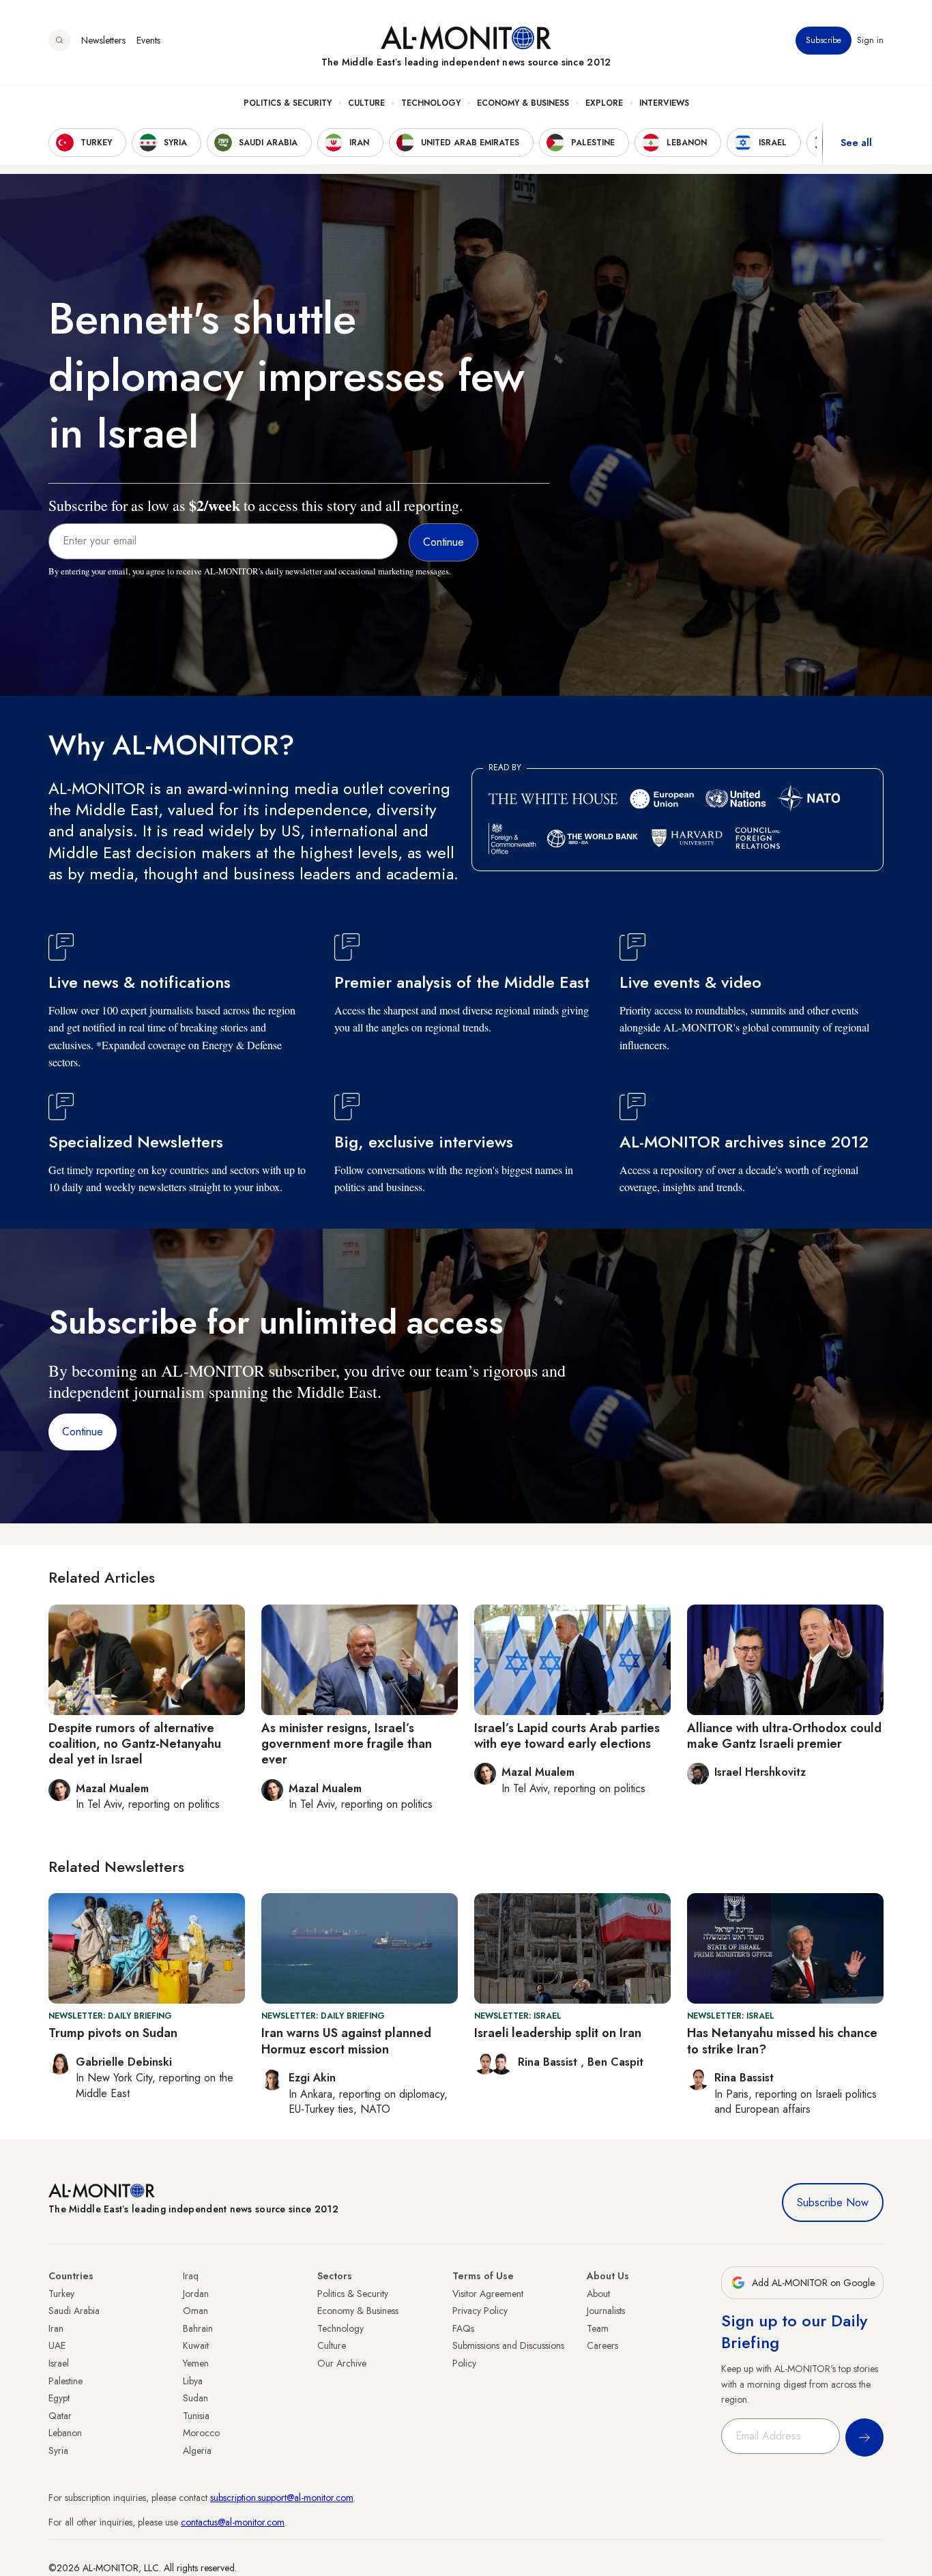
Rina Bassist (549, 2062)
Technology (431, 103)
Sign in (870, 40)
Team (598, 2328)
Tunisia (196, 2416)
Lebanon (65, 2433)
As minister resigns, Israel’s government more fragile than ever (347, 1744)
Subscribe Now (833, 2202)
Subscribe (824, 40)
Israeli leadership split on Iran (558, 2033)
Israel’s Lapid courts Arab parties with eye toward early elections (567, 1736)
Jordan (196, 2294)
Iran (56, 2328)
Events (148, 40)
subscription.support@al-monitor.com (282, 2498)
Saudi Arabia (74, 2311)
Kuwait (196, 2345)
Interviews (664, 103)
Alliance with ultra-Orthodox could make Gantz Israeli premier (784, 1736)
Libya (193, 2381)
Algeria (197, 2450)
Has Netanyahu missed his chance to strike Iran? (782, 2041)
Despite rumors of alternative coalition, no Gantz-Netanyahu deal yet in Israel (135, 1744)
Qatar (60, 2416)
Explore (604, 103)
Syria (58, 2450)
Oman (195, 2311)
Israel (59, 2363)
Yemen (196, 2363)
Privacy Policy (480, 2311)
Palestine (65, 2381)
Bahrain (198, 2328)
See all (856, 143)
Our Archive (342, 2363)
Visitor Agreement (488, 2294)
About (598, 2294)
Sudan (195, 2398)
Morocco (201, 2433)
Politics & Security (288, 103)
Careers (602, 2345)
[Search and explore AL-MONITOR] (59, 40)
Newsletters (103, 40)
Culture (366, 103)
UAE (57, 2345)
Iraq (191, 2276)
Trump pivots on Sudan (113, 2033)
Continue (83, 1432)
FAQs (463, 2328)
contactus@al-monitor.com (233, 2522)
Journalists (606, 2311)
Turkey (61, 2294)
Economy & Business (523, 103)
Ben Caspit (615, 2062)
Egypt (59, 2398)
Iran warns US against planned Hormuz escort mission (346, 2041)
